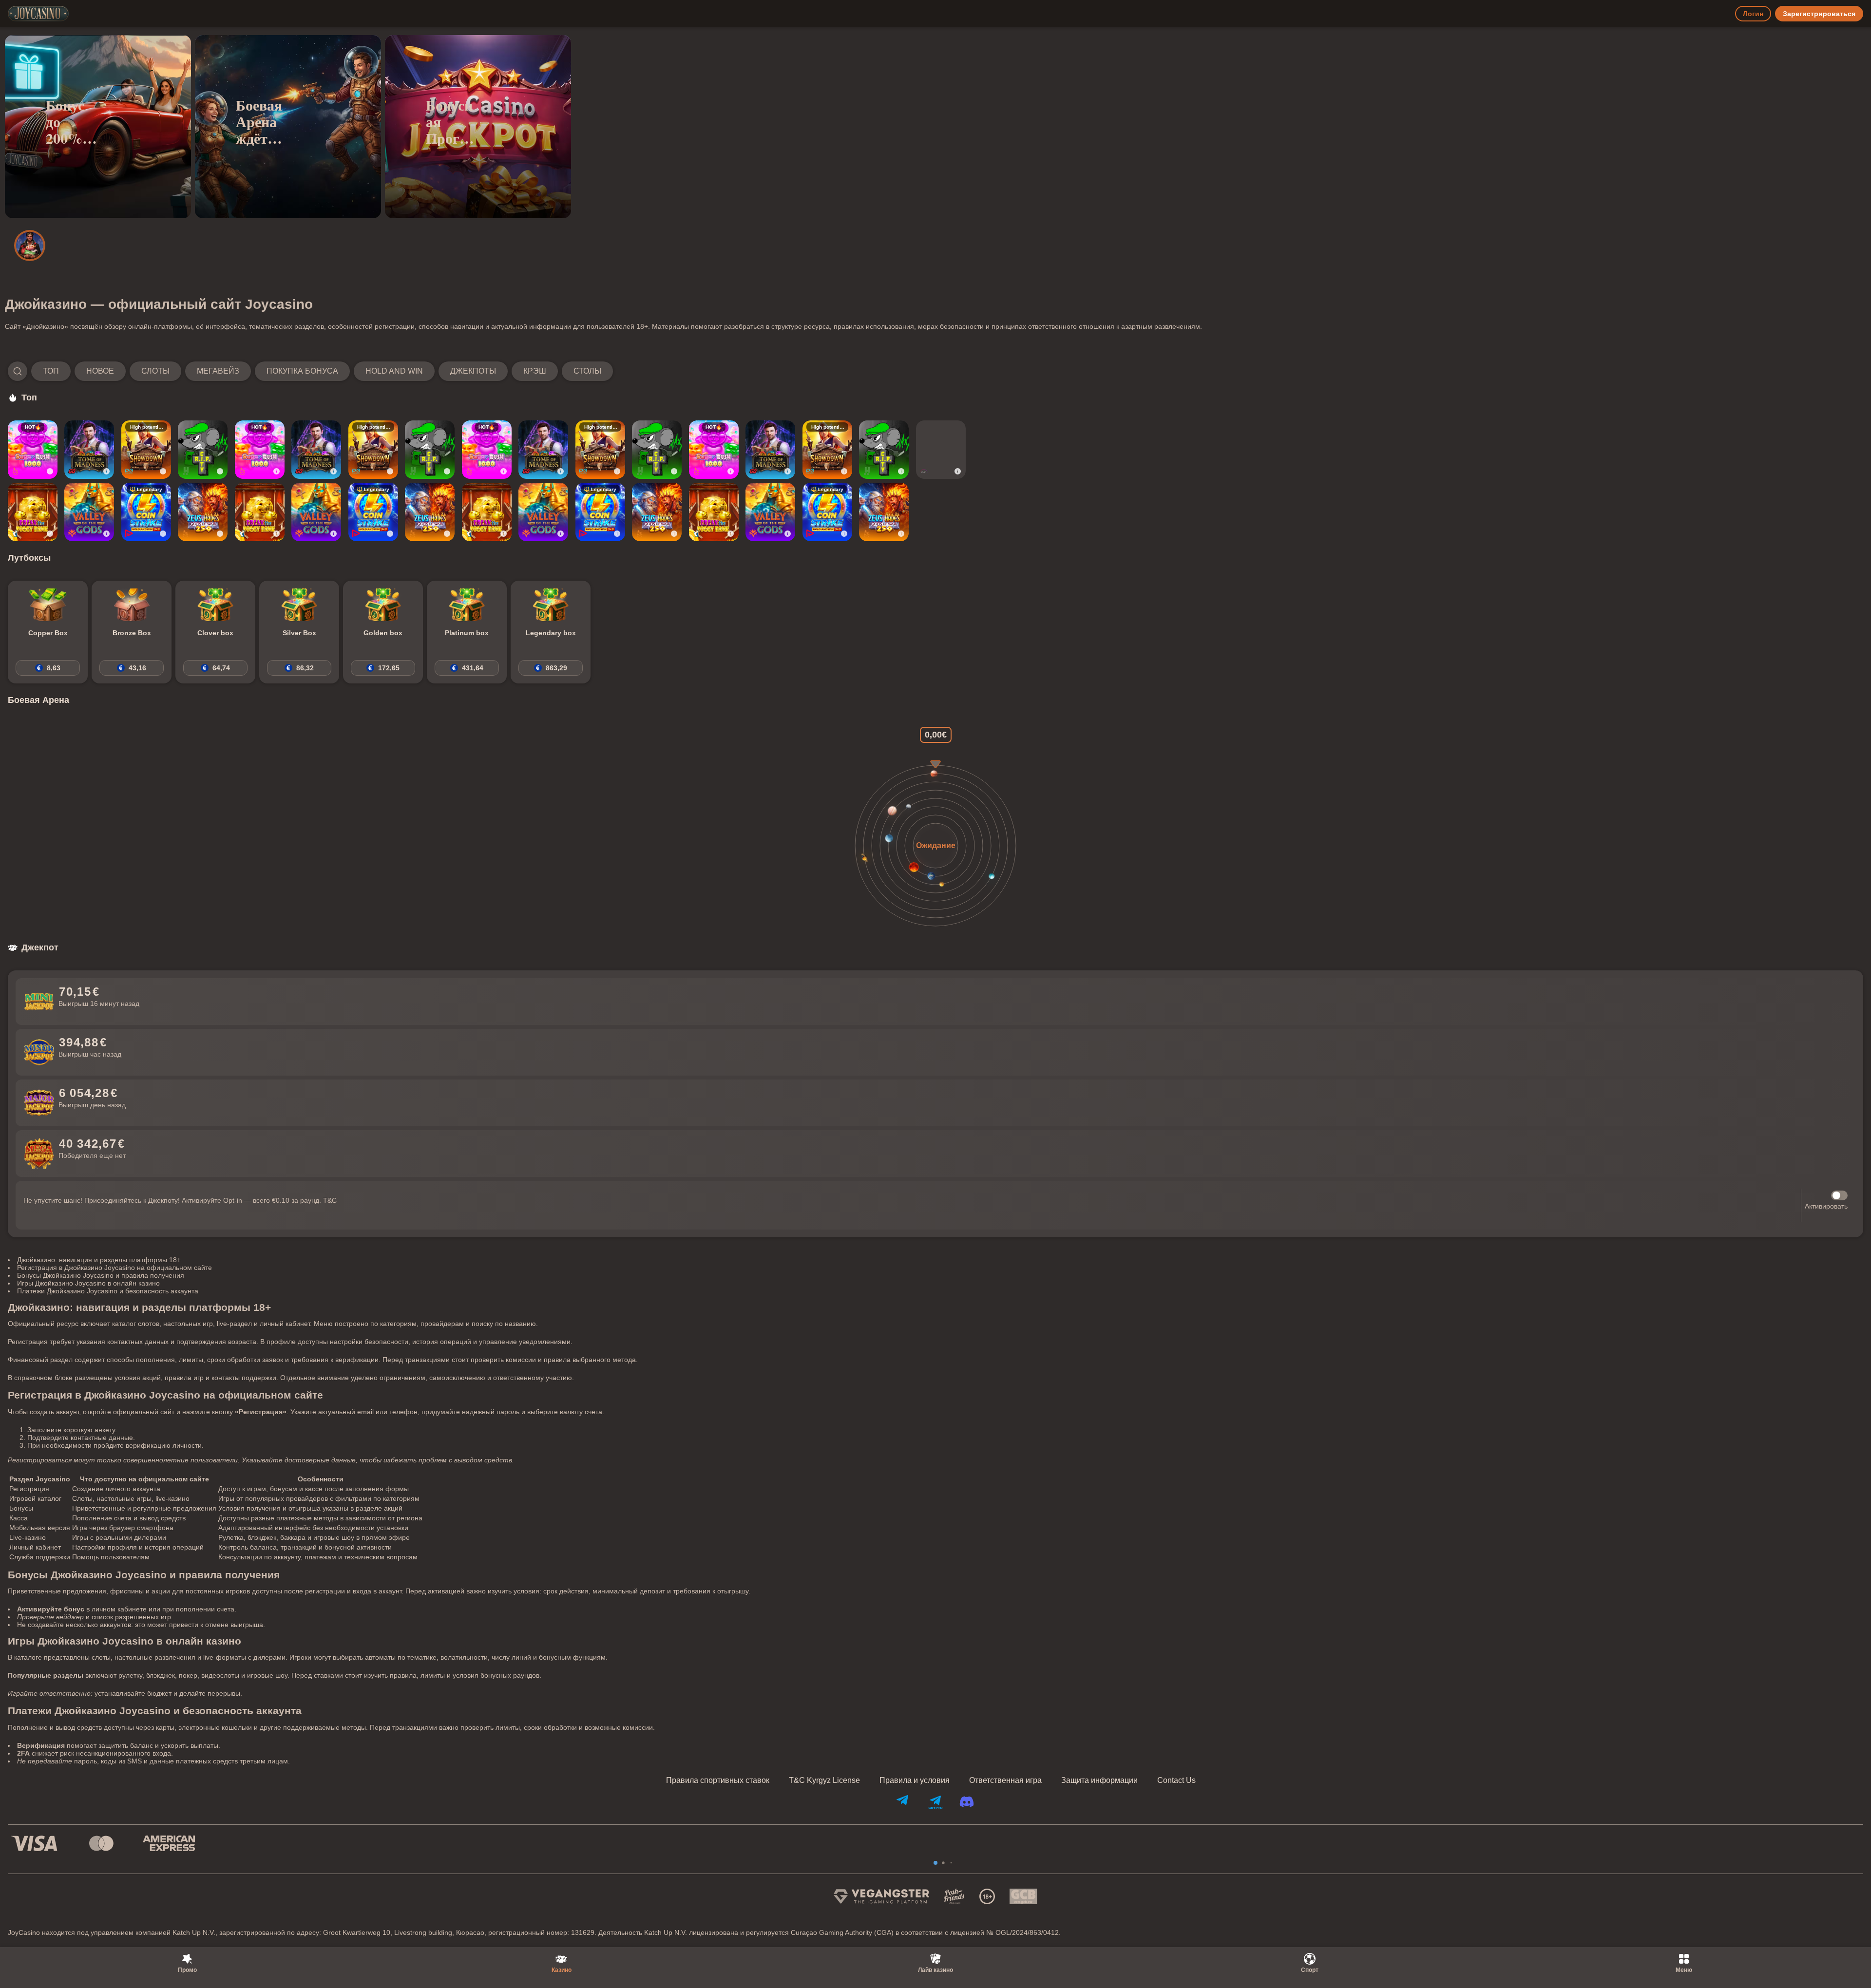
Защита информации (1099, 1780)
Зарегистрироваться (1819, 14)
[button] (310, 371)
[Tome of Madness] (89, 450)
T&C (330, 1200)
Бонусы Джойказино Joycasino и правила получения (101, 1275)
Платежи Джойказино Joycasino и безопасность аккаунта (108, 1291)
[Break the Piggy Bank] (33, 512)
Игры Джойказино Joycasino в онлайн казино (88, 1283)
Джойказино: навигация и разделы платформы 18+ (99, 1260)
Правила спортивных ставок (718, 1780)
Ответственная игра (1005, 1780)
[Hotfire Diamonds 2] (941, 450)
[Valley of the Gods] (89, 512)
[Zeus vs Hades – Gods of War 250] (203, 512)
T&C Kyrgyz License (824, 1780)
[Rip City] (203, 450)
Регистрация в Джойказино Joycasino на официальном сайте (115, 1268)
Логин (1753, 14)
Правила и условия (915, 1780)
